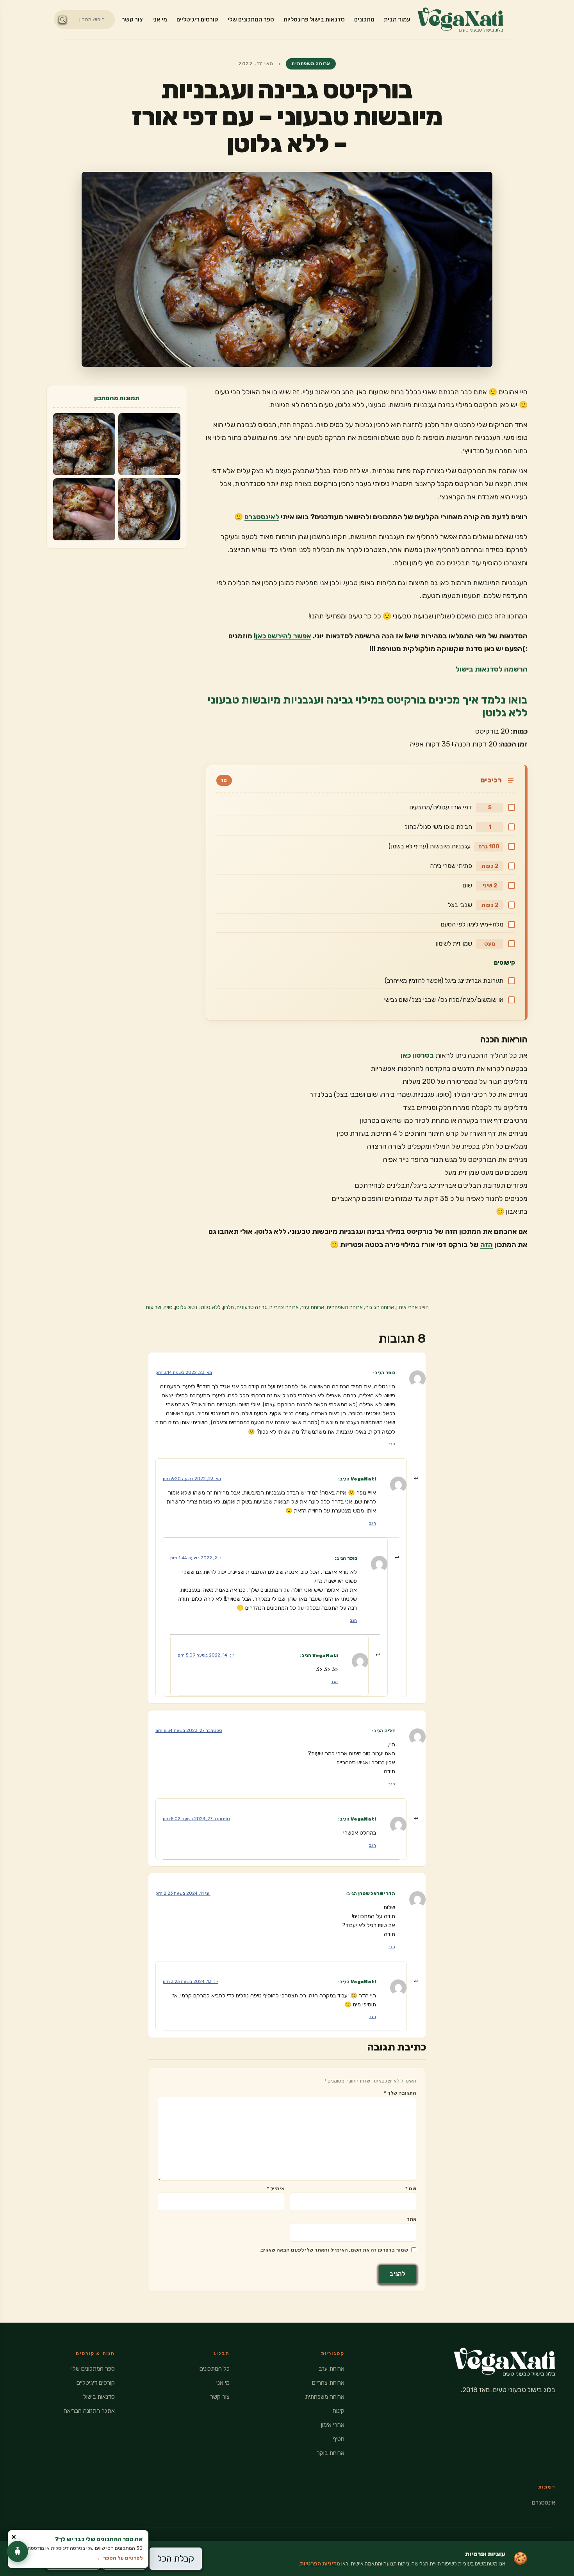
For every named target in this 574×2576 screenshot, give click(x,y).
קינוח (339, 2411)
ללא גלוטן (210, 1307)
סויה (168, 1307)
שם (411, 2189)
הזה (487, 1245)
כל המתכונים (215, 2369)
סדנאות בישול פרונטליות (314, 20)
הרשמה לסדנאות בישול (492, 669)
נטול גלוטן (186, 1307)
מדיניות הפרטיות (320, 2564)
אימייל (275, 2189)
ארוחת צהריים (284, 1307)
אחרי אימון (407, 1307)
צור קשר (132, 20)
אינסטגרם (544, 2503)
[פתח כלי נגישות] (18, 2551)
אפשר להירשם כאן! (283, 636)
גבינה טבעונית (252, 1307)
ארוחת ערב (313, 1307)
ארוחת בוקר (331, 2453)
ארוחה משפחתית (311, 64)
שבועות (153, 1307)
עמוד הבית (397, 20)
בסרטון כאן (417, 1055)
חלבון (228, 1307)
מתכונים (364, 20)
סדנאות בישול (99, 2397)
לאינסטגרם (262, 517)
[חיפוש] (62, 20)
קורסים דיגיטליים (197, 20)
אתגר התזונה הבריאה (89, 2411)
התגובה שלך (400, 2093)
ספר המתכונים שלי (251, 20)
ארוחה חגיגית (380, 1307)
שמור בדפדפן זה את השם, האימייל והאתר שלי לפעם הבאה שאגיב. (334, 2250)
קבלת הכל (176, 2559)
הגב (392, 1444)
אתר (411, 2219)
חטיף (339, 2439)
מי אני (160, 20)
